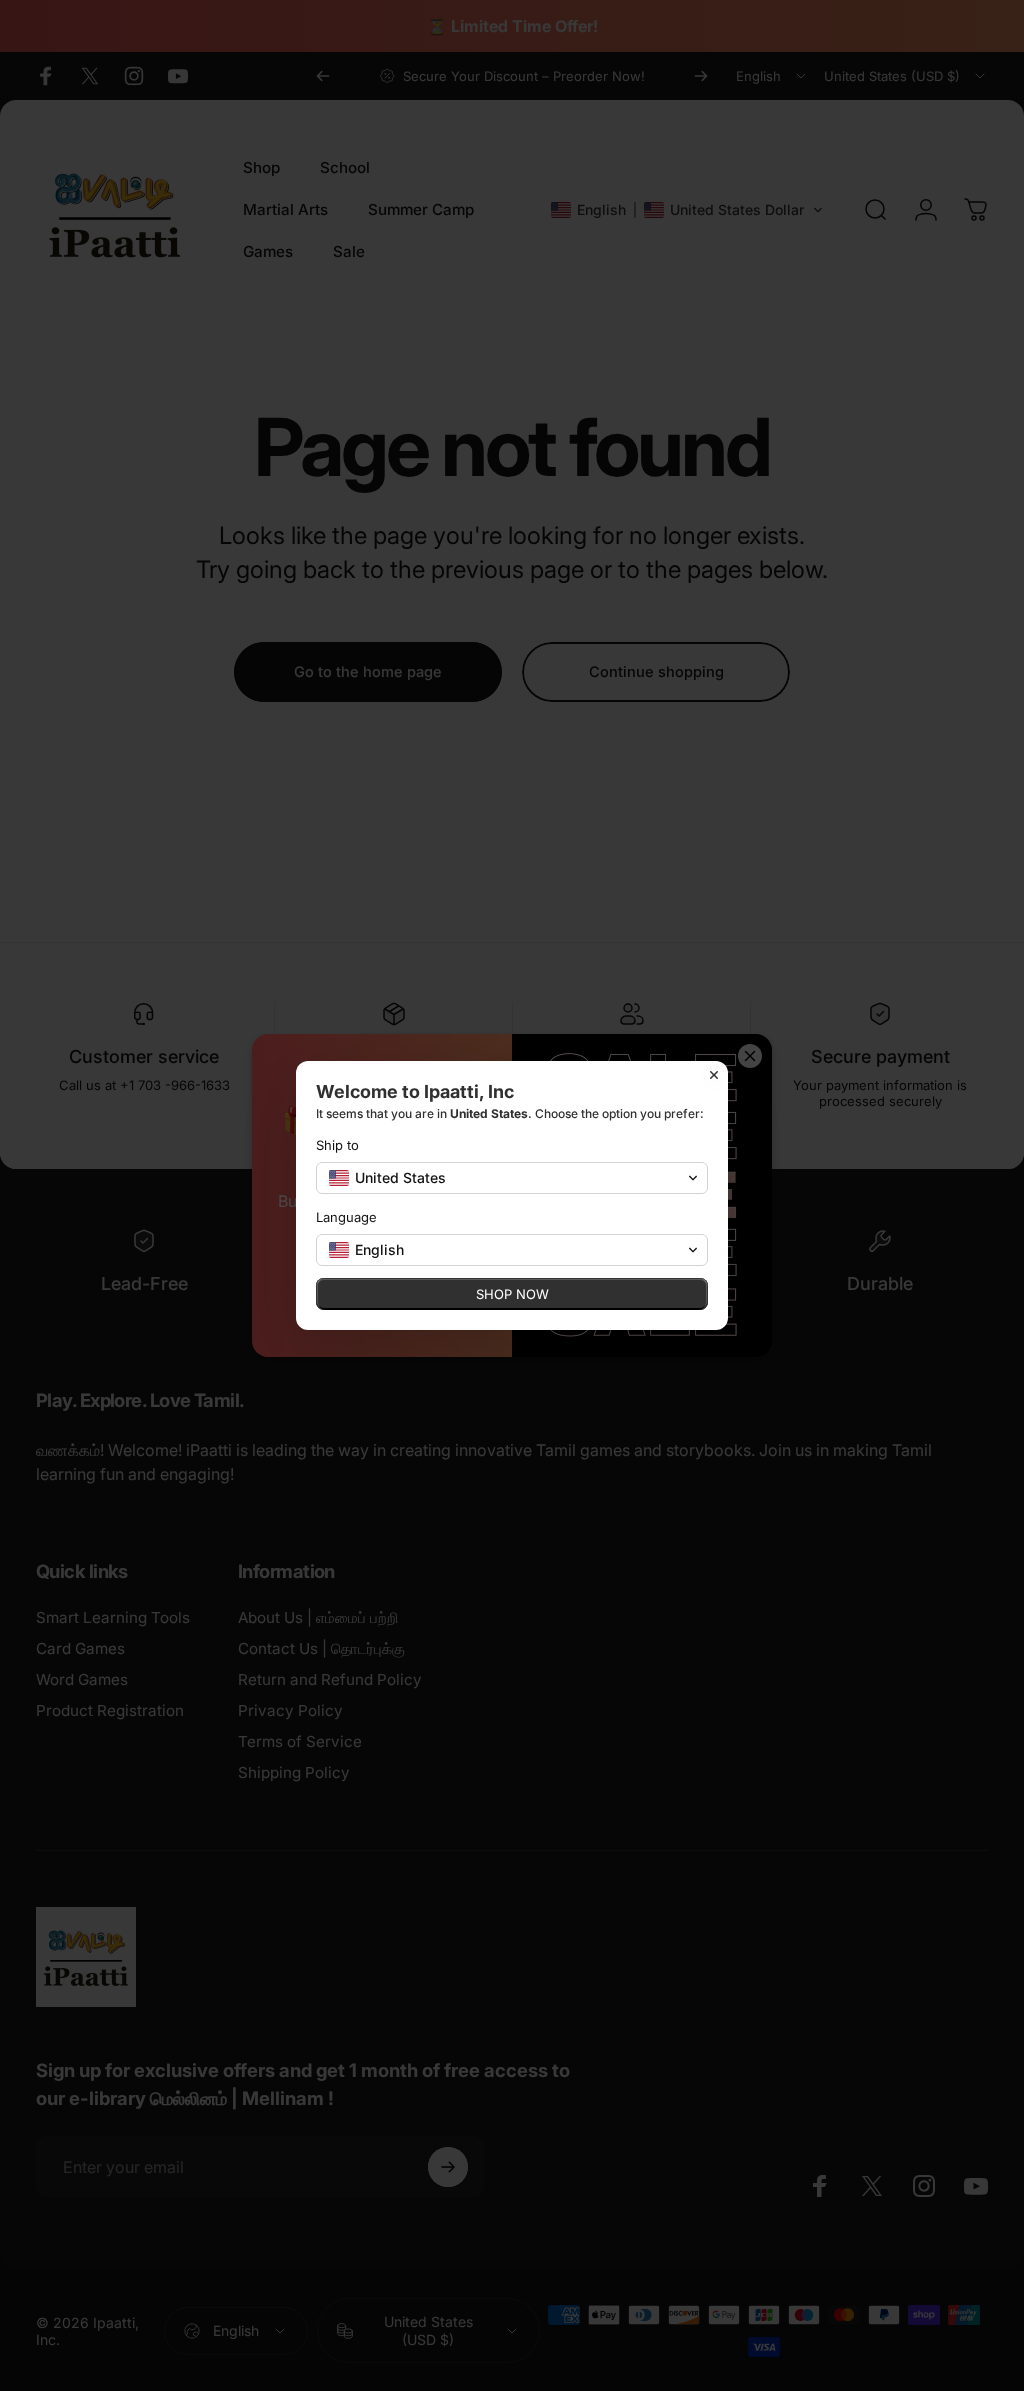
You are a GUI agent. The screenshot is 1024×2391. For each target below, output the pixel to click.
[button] (512, 1178)
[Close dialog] (714, 1075)
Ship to (337, 1145)
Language (346, 1217)
